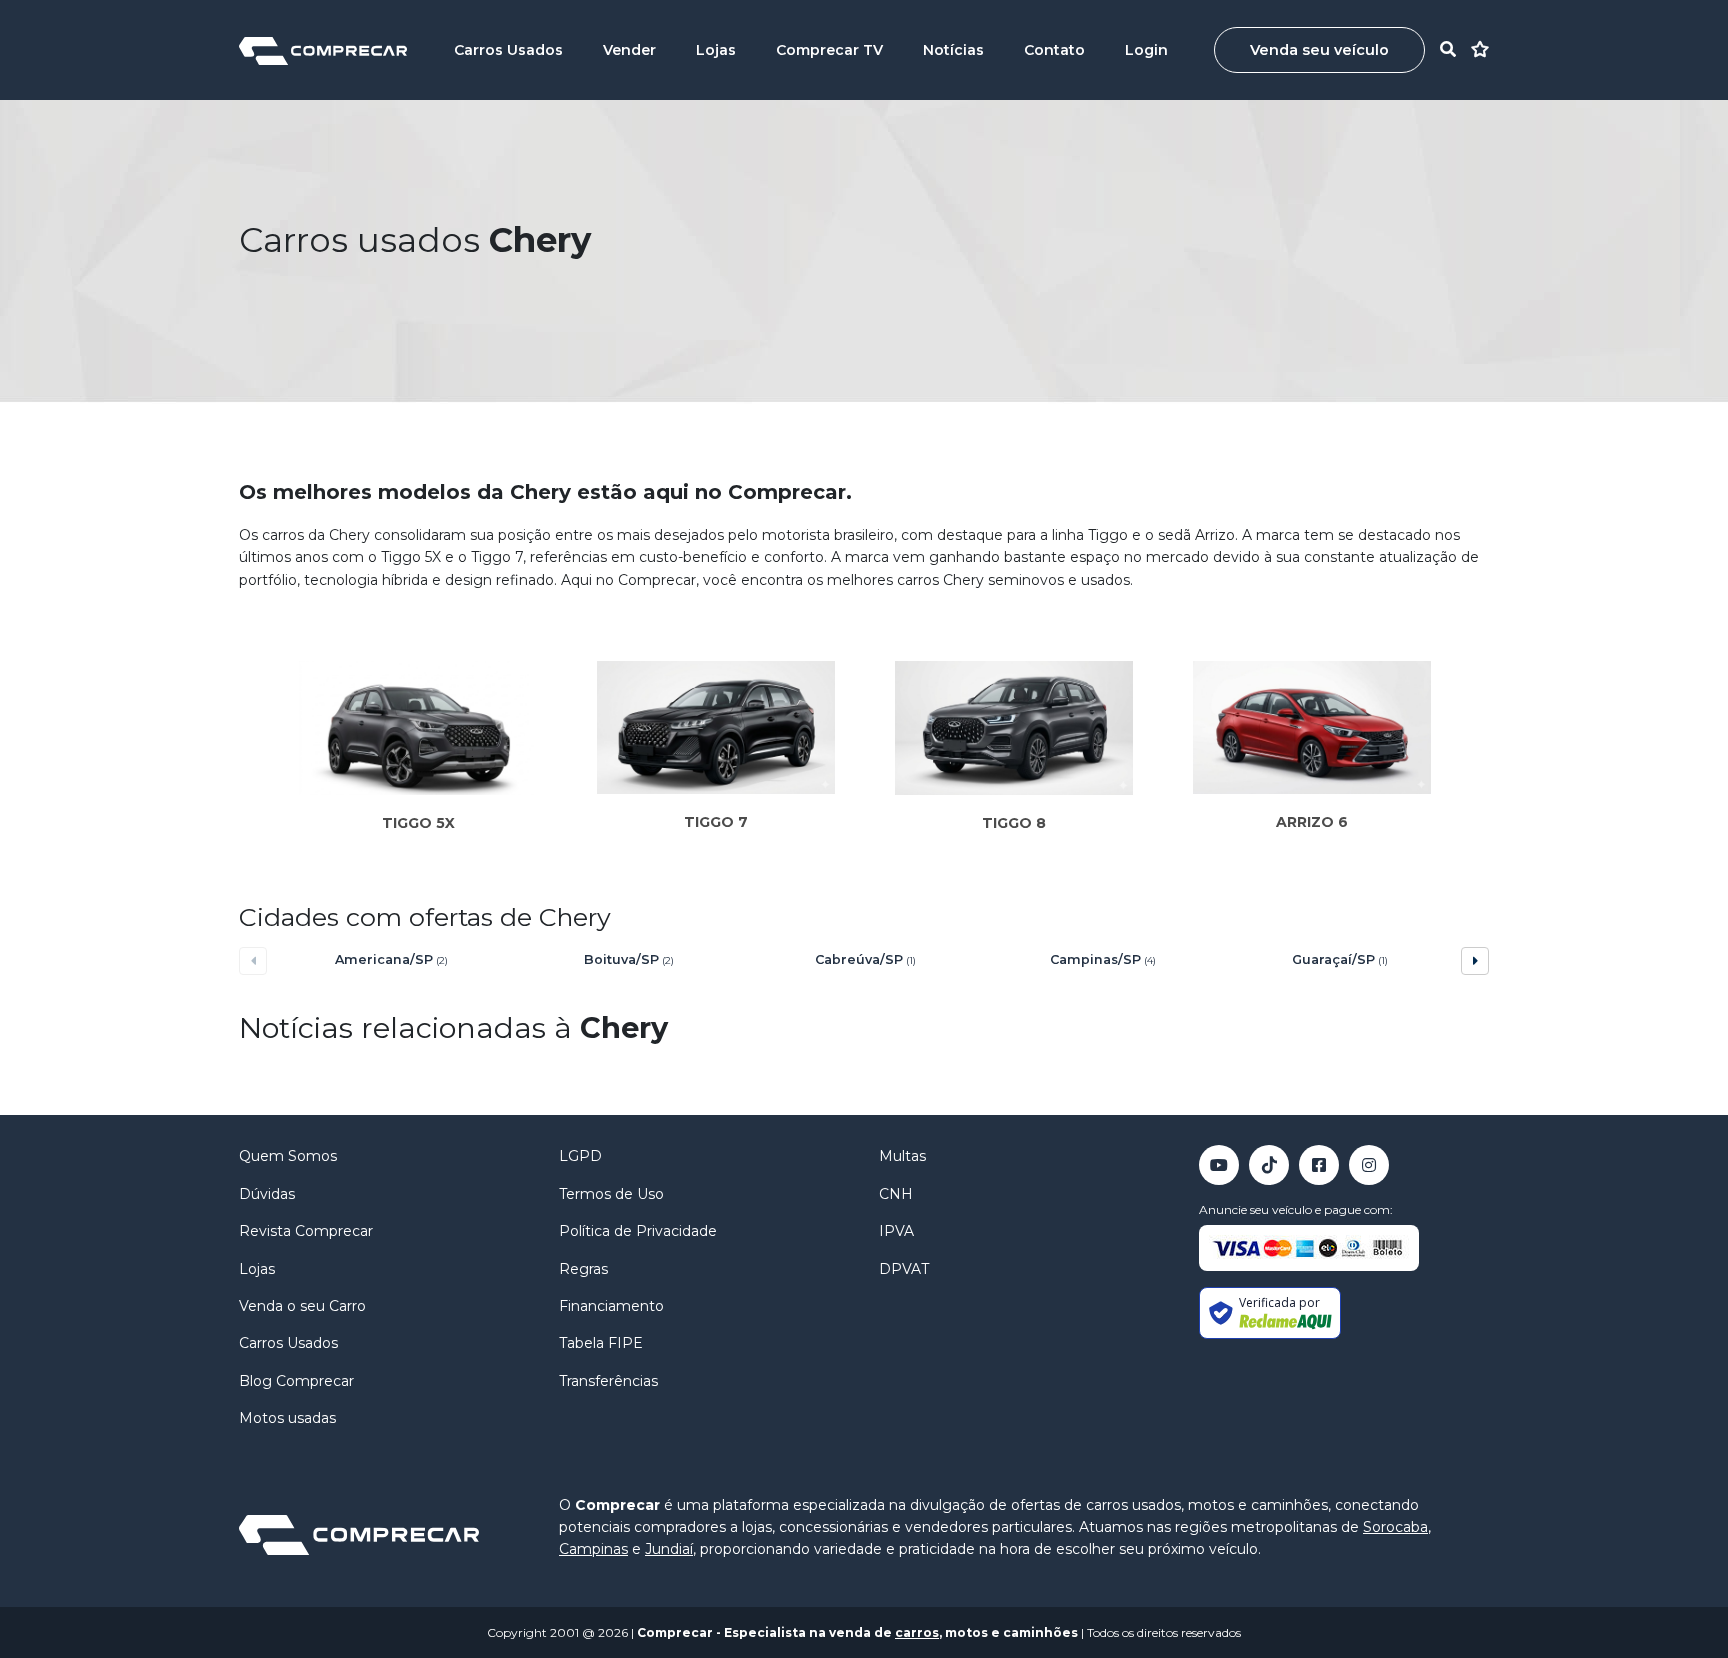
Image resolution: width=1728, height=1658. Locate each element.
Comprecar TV (829, 50)
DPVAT (904, 1269)
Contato (1054, 50)
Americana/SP (391, 959)
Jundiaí (669, 1549)
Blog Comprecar (296, 1381)
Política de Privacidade (638, 1231)
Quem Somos (288, 1156)
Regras (583, 1269)
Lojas (716, 50)
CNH (896, 1194)
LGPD (580, 1156)
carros (917, 1632)
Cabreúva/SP (865, 959)
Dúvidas (267, 1194)
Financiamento (611, 1306)
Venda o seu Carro (302, 1306)
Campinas (593, 1549)
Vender (629, 50)
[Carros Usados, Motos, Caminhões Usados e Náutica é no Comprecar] (323, 49)
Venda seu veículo (1319, 50)
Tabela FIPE (601, 1343)
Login (1146, 50)
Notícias (953, 50)
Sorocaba (1395, 1527)
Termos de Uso (611, 1194)
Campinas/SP (1103, 959)
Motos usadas (287, 1418)
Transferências (608, 1381)
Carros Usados (508, 50)
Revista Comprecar (306, 1231)
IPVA (896, 1231)
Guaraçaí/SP (1340, 959)
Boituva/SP (629, 959)
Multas (902, 1156)
